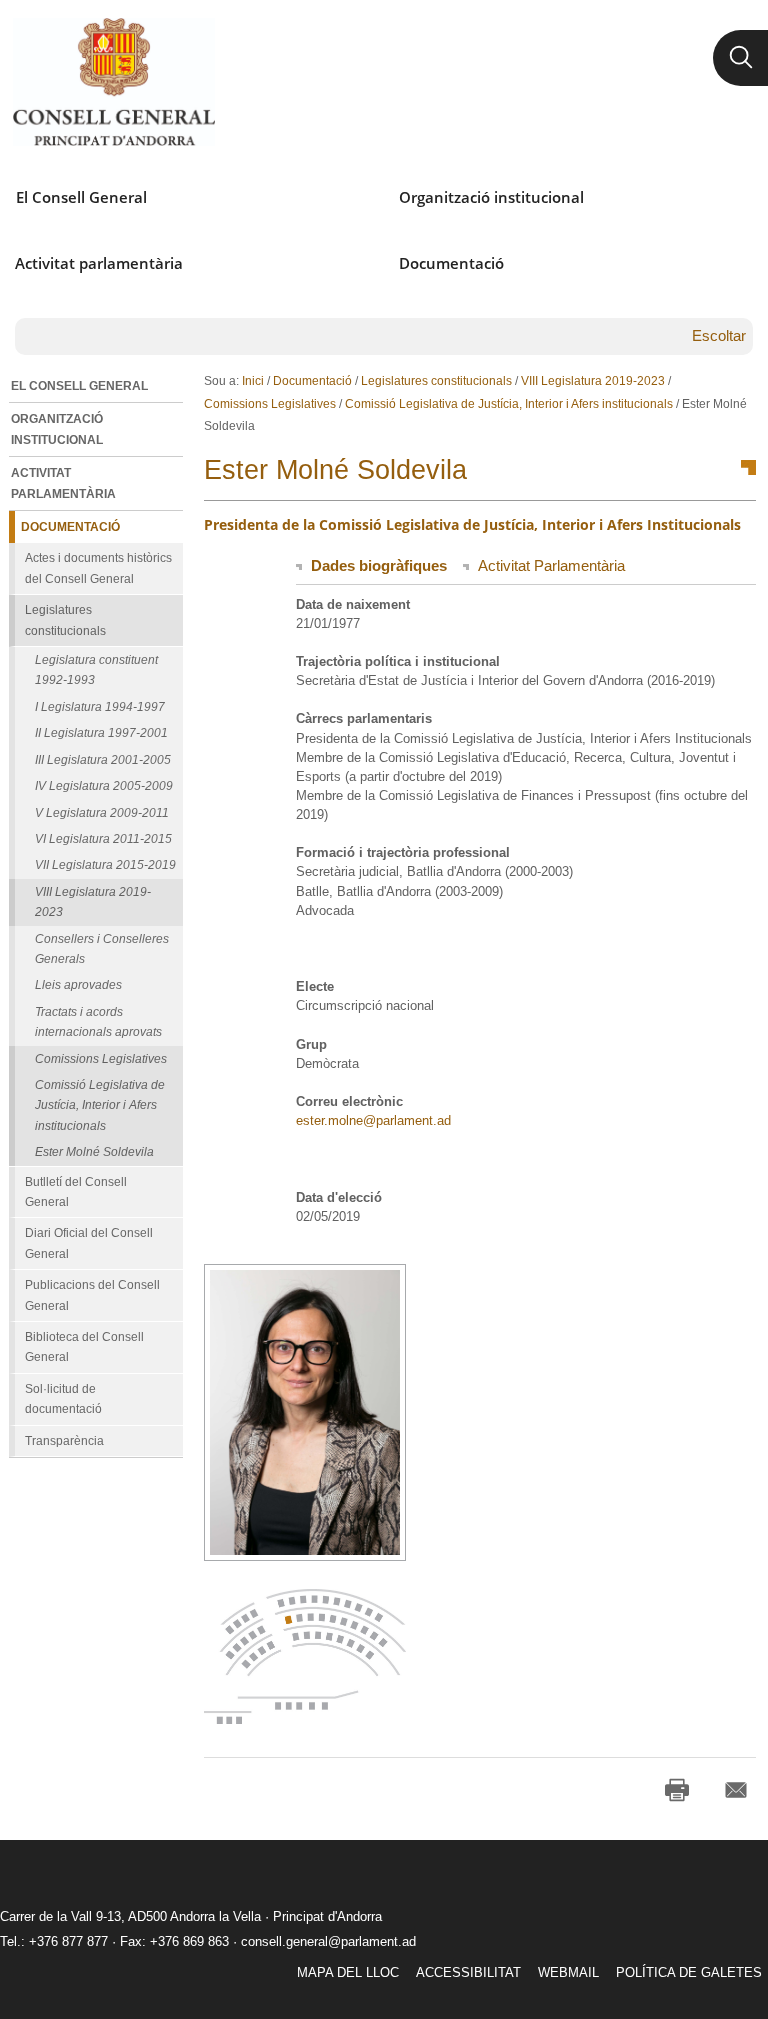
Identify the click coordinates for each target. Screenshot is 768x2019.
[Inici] (113, 82)
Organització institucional (491, 197)
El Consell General (81, 197)
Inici (253, 381)
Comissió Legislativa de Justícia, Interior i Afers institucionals (509, 404)
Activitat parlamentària (99, 263)
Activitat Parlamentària (551, 565)
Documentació (451, 263)
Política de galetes (689, 1972)
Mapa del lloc (348, 1972)
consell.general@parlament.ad (328, 1941)
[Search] (740, 58)
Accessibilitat (468, 1972)
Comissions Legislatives (270, 404)
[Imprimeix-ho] (677, 1790)
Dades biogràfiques (379, 565)
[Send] (736, 1790)
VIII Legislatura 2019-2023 (593, 381)
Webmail (568, 1972)
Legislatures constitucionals (436, 381)
